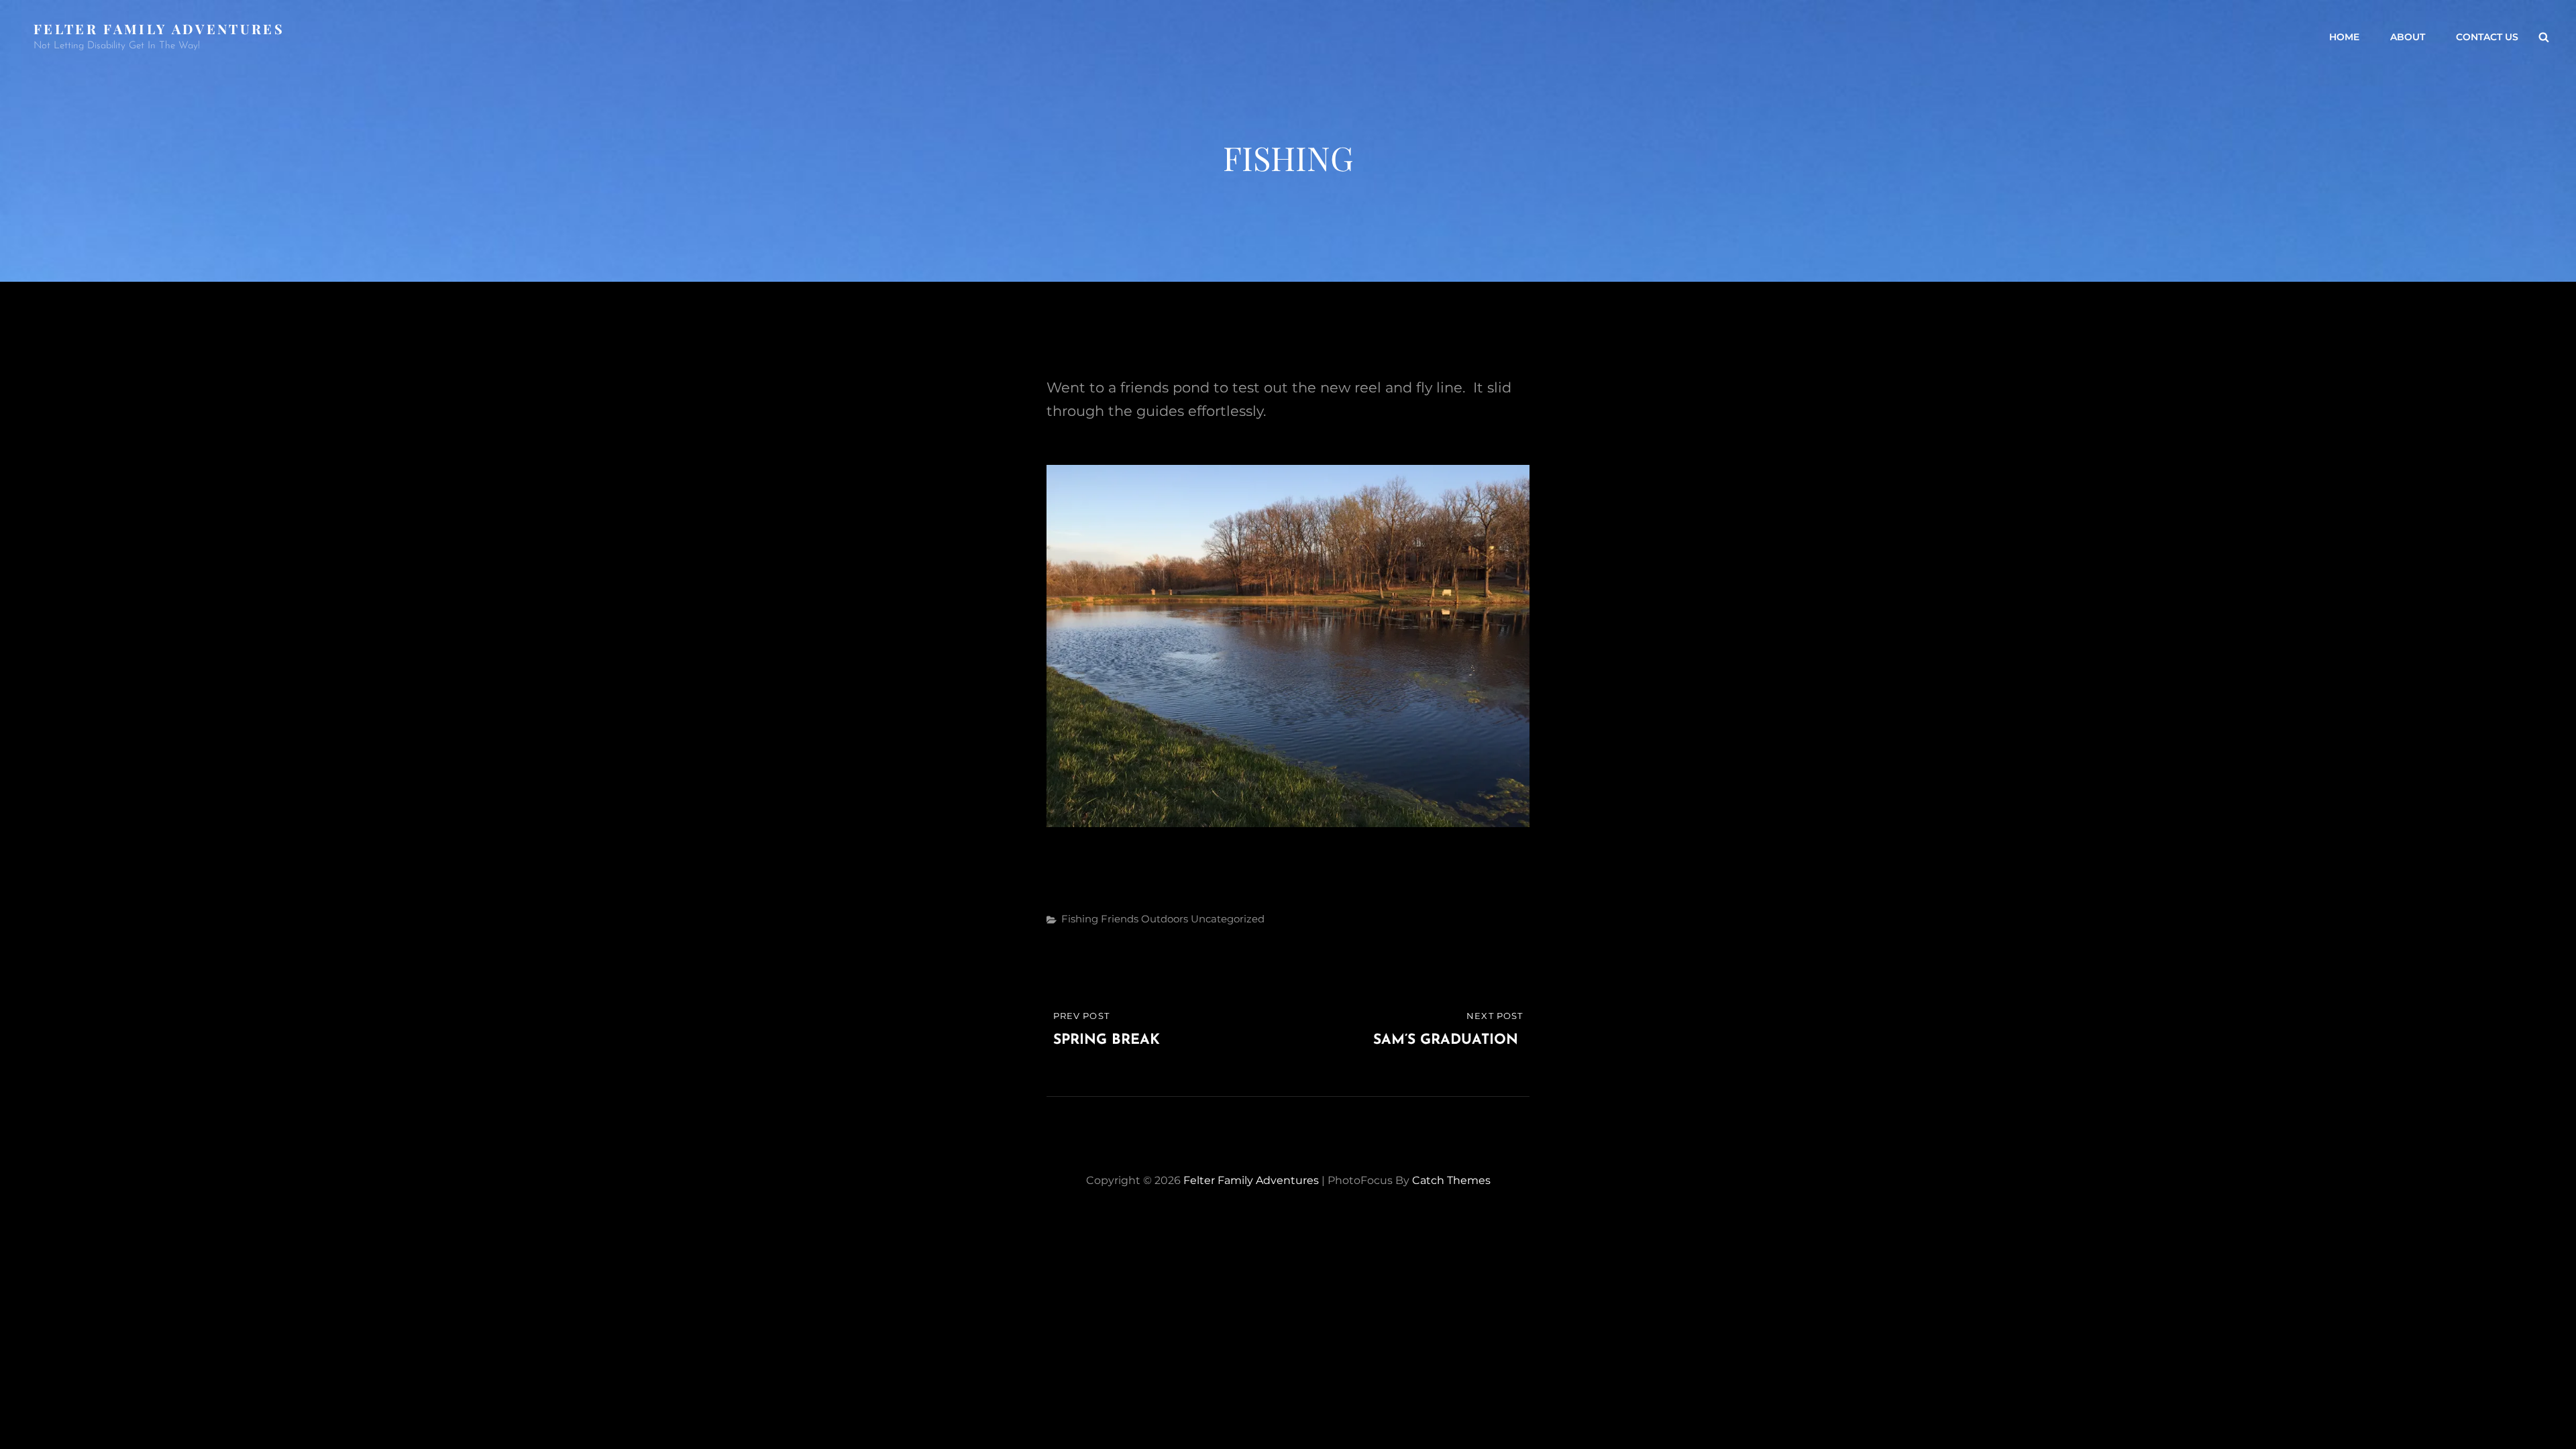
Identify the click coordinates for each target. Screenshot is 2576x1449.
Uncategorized (1228, 919)
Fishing (1080, 919)
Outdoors (1165, 919)
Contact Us (2487, 37)
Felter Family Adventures (159, 29)
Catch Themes (1451, 1180)
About (2408, 37)
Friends (1120, 919)
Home (2344, 37)
